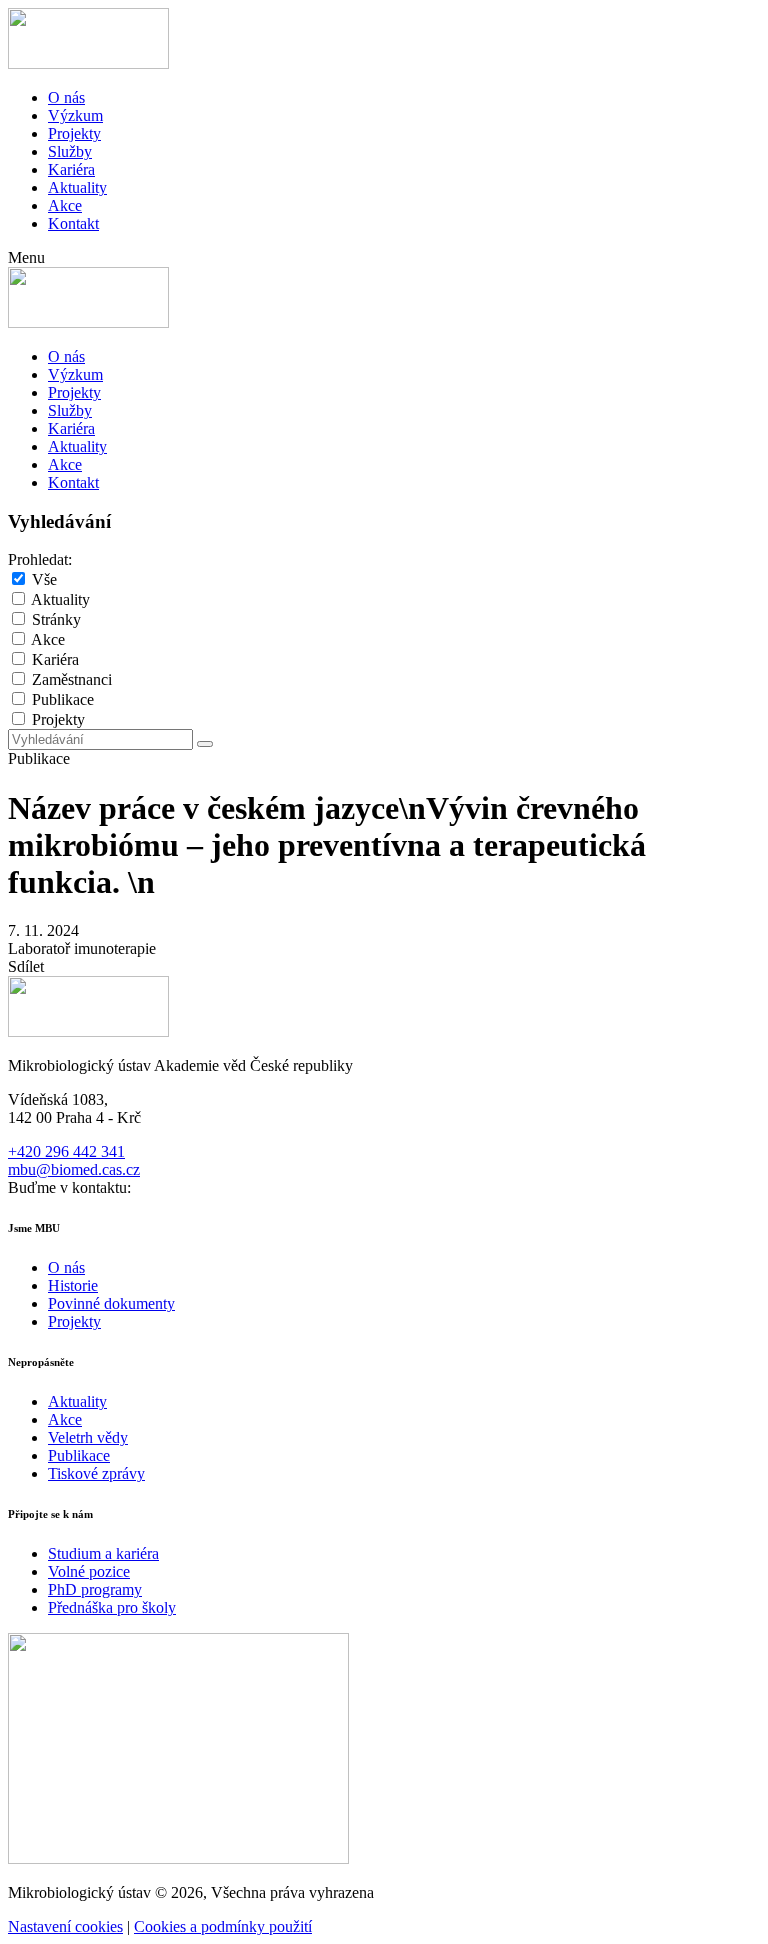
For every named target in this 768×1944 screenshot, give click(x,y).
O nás (66, 97)
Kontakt (73, 223)
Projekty (74, 133)
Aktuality (77, 187)
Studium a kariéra (103, 1553)
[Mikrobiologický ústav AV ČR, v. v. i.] (88, 63)
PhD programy (95, 1589)
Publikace (63, 699)
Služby (70, 151)
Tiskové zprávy (96, 1473)
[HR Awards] (178, 1858)
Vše (44, 579)
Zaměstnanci (72, 679)
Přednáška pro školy (112, 1607)
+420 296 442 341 (66, 1151)
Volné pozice (89, 1571)
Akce (65, 205)
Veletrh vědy (88, 1437)
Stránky (56, 619)
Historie (73, 1285)
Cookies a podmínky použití (223, 1926)
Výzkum (75, 115)
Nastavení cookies (65, 1926)
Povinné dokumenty (111, 1303)
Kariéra (71, 169)
